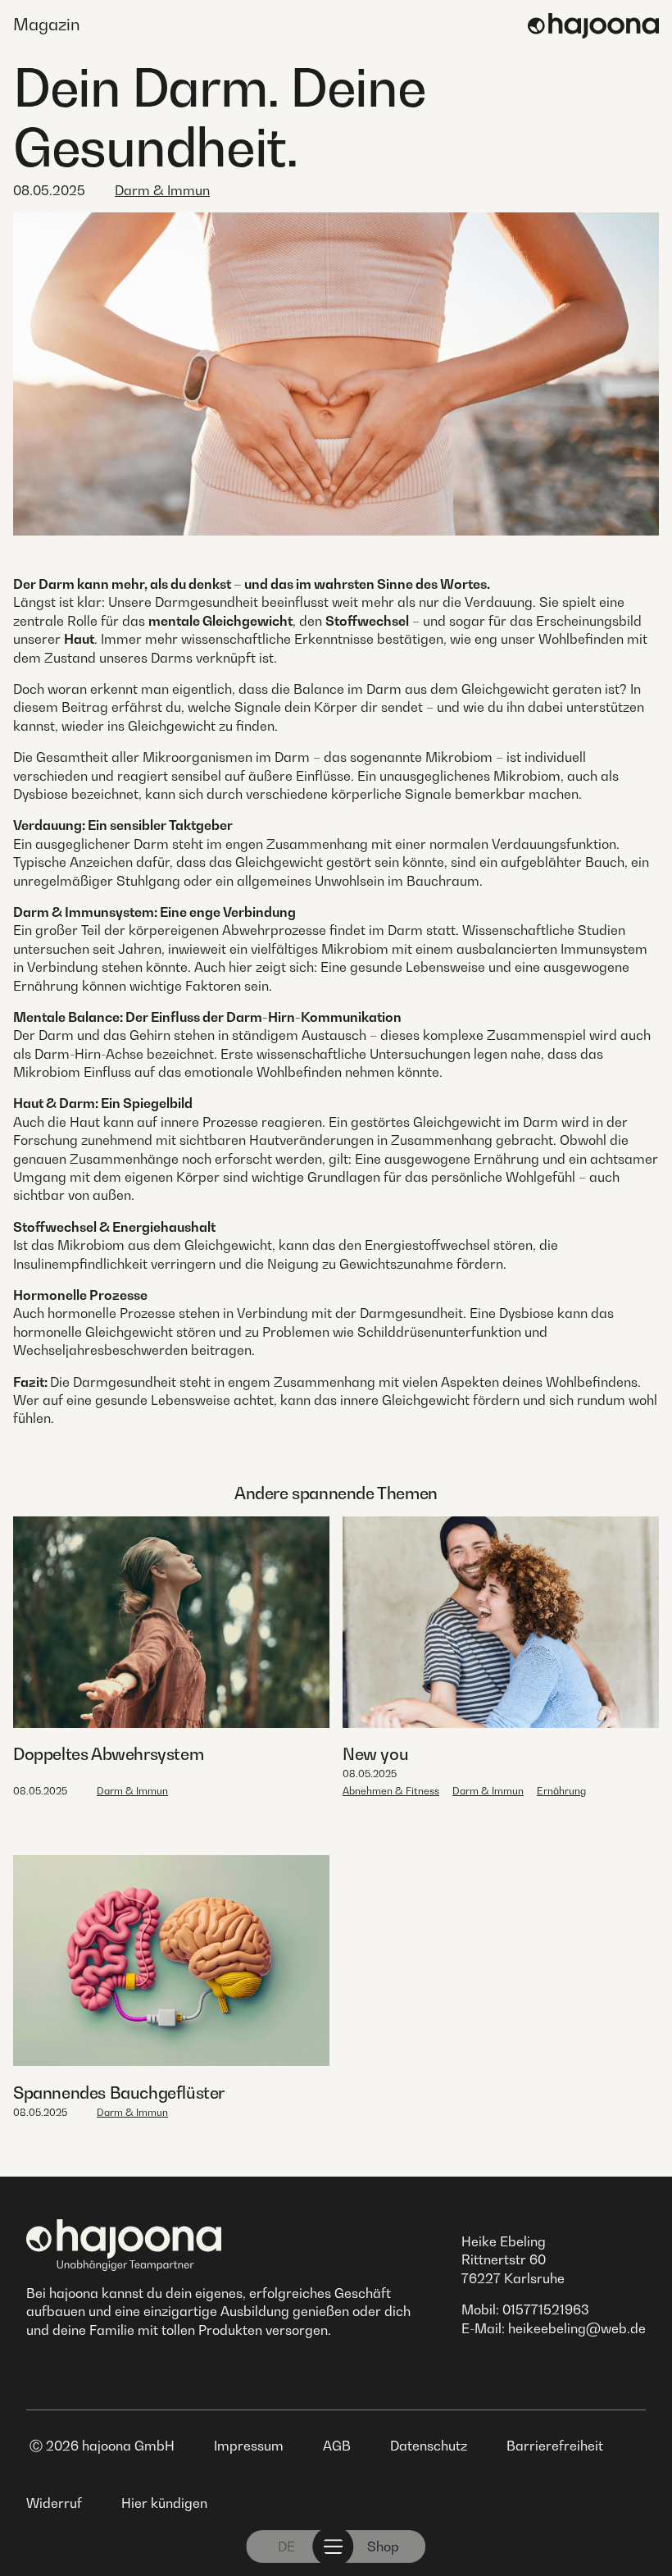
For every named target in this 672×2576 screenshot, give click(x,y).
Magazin (47, 25)
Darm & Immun (162, 190)
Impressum (249, 2446)
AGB (337, 2446)
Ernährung (561, 1791)
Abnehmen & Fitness (391, 1791)
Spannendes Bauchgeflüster (119, 2093)
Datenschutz (429, 2446)
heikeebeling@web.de (577, 2328)
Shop (383, 2546)
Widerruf (54, 2503)
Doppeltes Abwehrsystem (108, 1754)
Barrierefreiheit (555, 2446)
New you (375, 1754)
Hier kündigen (164, 2503)
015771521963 (546, 2309)
